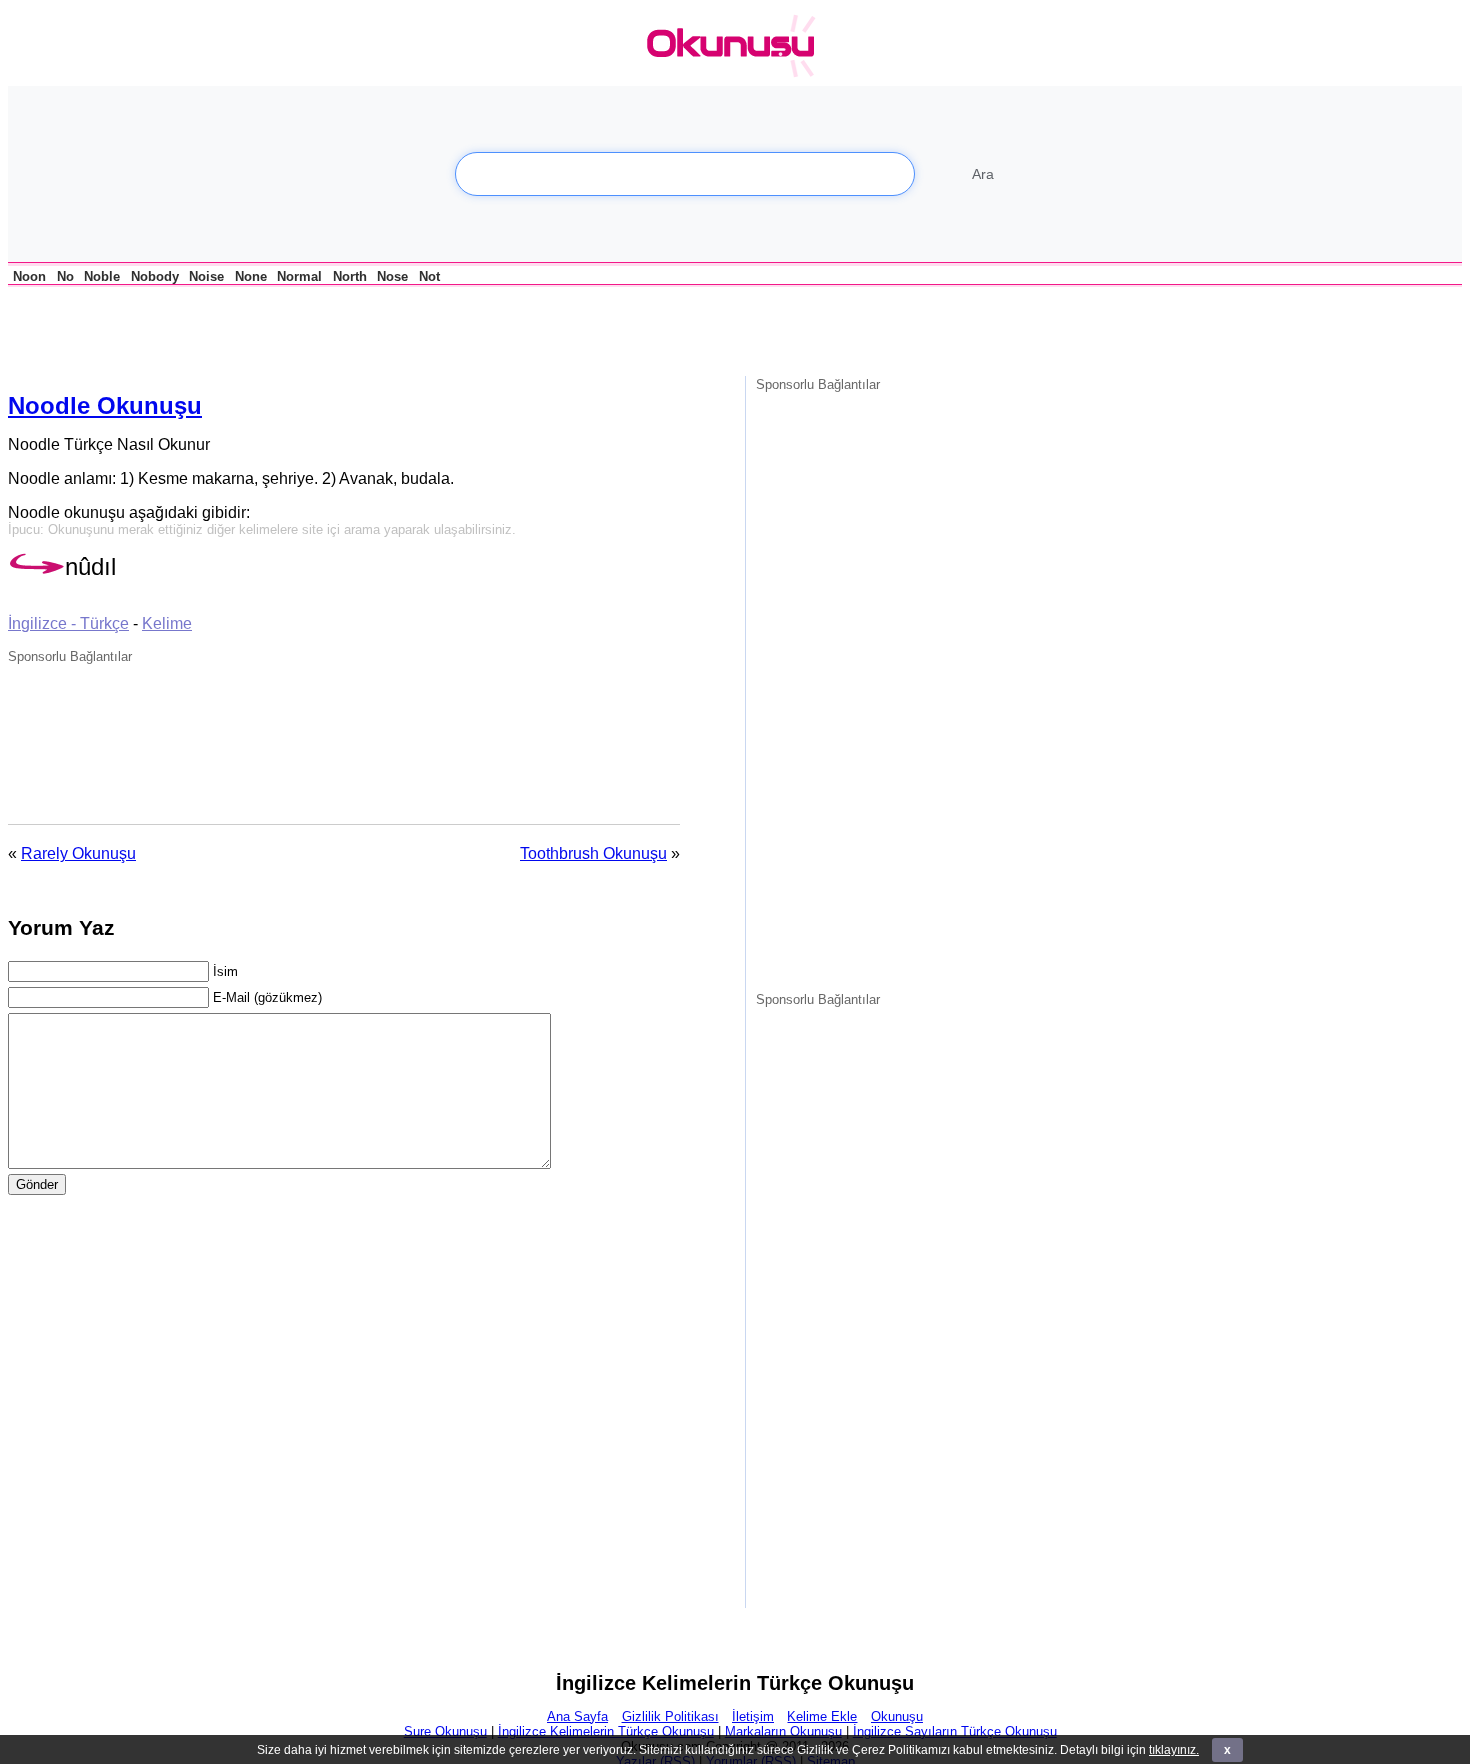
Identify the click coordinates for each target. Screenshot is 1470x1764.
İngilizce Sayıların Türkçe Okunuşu (955, 1731)
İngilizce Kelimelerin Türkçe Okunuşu (606, 1731)
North (350, 276)
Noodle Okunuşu (105, 405)
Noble (102, 276)
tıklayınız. (1174, 1750)
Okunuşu (897, 1716)
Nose (392, 276)
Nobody (155, 276)
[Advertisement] (242, 328)
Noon (29, 276)
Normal (299, 276)
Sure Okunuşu (445, 1731)
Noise (206, 276)
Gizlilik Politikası (670, 1716)
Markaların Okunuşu (783, 1731)
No (65, 276)
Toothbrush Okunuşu (593, 853)
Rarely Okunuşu (78, 853)
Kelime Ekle (822, 1716)
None (251, 276)
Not (429, 276)
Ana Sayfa (577, 1716)
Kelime (167, 623)
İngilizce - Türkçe (68, 623)
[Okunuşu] (736, 46)
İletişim (753, 1716)
